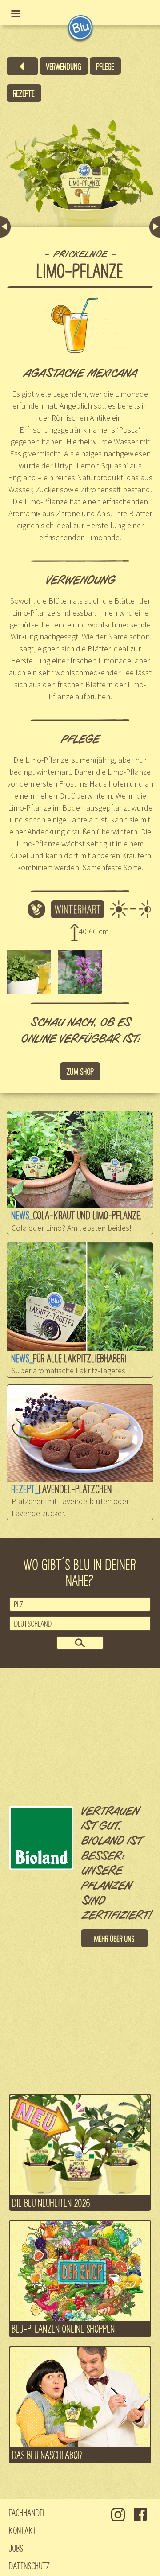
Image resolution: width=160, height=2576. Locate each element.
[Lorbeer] (155, 227)
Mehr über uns (114, 1938)
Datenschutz (30, 2565)
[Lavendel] (5, 227)
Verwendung (64, 66)
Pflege (105, 66)
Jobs (16, 2548)
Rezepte (24, 93)
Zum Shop (80, 1071)
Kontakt (23, 2530)
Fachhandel (28, 2512)
